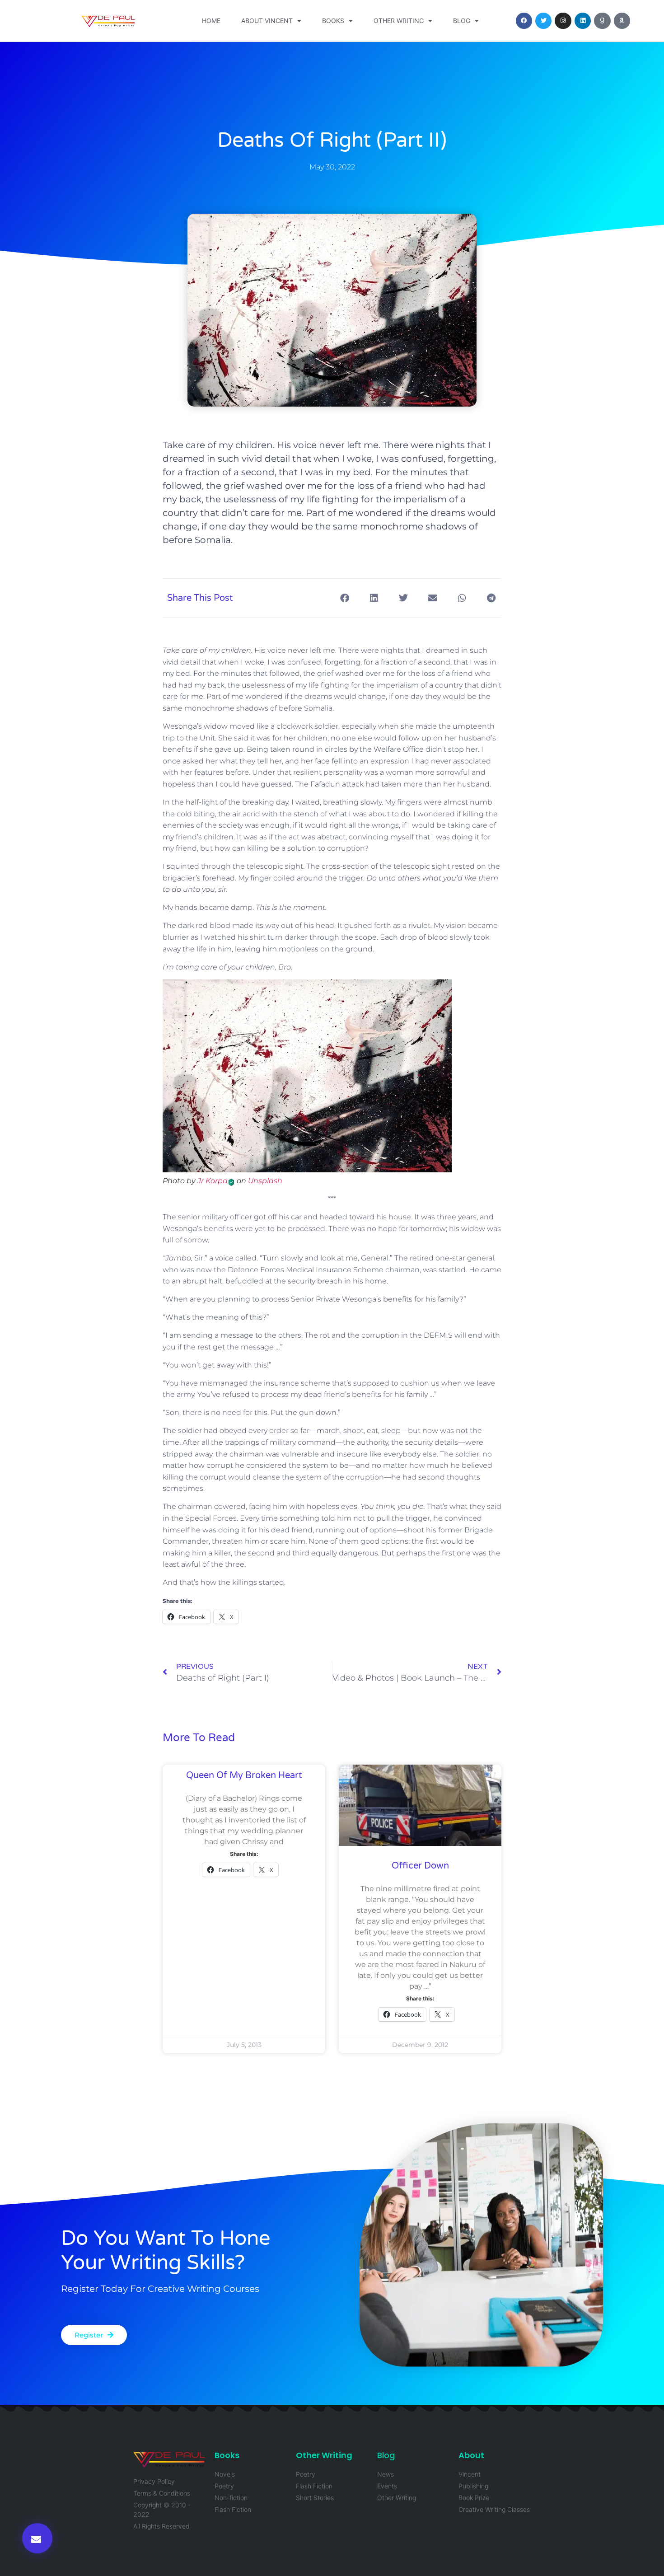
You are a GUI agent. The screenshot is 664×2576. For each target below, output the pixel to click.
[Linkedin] (583, 21)
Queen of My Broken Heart (244, 1775)
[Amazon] (622, 21)
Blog (462, 21)
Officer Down (420, 1866)
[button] (37, 2538)
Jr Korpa (213, 1181)
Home (211, 21)
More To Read (199, 1738)
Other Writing (399, 21)
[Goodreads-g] (602, 21)
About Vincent (267, 21)
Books (333, 21)
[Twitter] (543, 21)
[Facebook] (524, 21)
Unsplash (265, 1181)
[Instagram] (563, 21)
